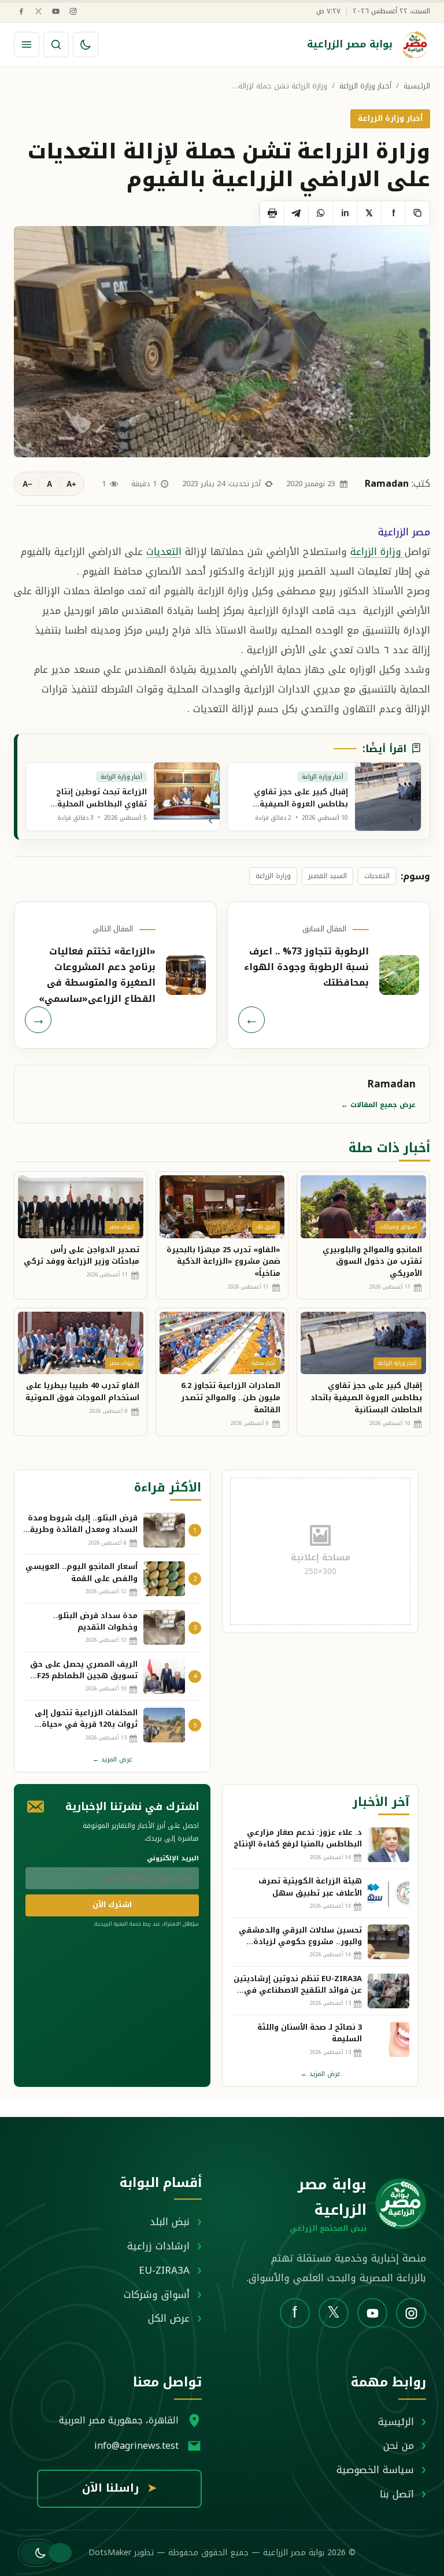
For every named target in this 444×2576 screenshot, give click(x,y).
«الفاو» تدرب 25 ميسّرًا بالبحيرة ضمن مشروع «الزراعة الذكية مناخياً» (223, 1262)
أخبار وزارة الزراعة (365, 86)
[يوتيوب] (56, 11)
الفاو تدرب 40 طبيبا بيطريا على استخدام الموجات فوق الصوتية (82, 1391)
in (345, 213)
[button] (37, 2553)
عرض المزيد (112, 1759)
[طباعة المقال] (272, 213)
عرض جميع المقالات (378, 1105)
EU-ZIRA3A (164, 2270)
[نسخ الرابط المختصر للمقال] (417, 213)
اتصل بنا (397, 2494)
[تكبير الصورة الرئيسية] (222, 342)
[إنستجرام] (73, 11)
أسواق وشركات (157, 2294)
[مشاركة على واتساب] (320, 213)
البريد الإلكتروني (173, 1858)
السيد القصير (328, 876)
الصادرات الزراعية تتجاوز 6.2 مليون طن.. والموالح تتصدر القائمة (231, 1398)
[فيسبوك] (21, 11)
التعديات (164, 552)
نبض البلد (170, 2222)
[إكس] (38, 11)
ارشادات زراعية (158, 2246)
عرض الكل (169, 2318)
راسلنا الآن (119, 2488)
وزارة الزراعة (378, 552)
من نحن (399, 2445)
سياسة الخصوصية (375, 2470)
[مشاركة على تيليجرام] (296, 213)
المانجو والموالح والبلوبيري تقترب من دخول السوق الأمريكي (372, 1262)
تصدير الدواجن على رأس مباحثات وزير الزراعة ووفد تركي (82, 1256)
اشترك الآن (112, 1905)
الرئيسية (417, 86)
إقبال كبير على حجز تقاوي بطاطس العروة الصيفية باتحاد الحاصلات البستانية (366, 1398)
